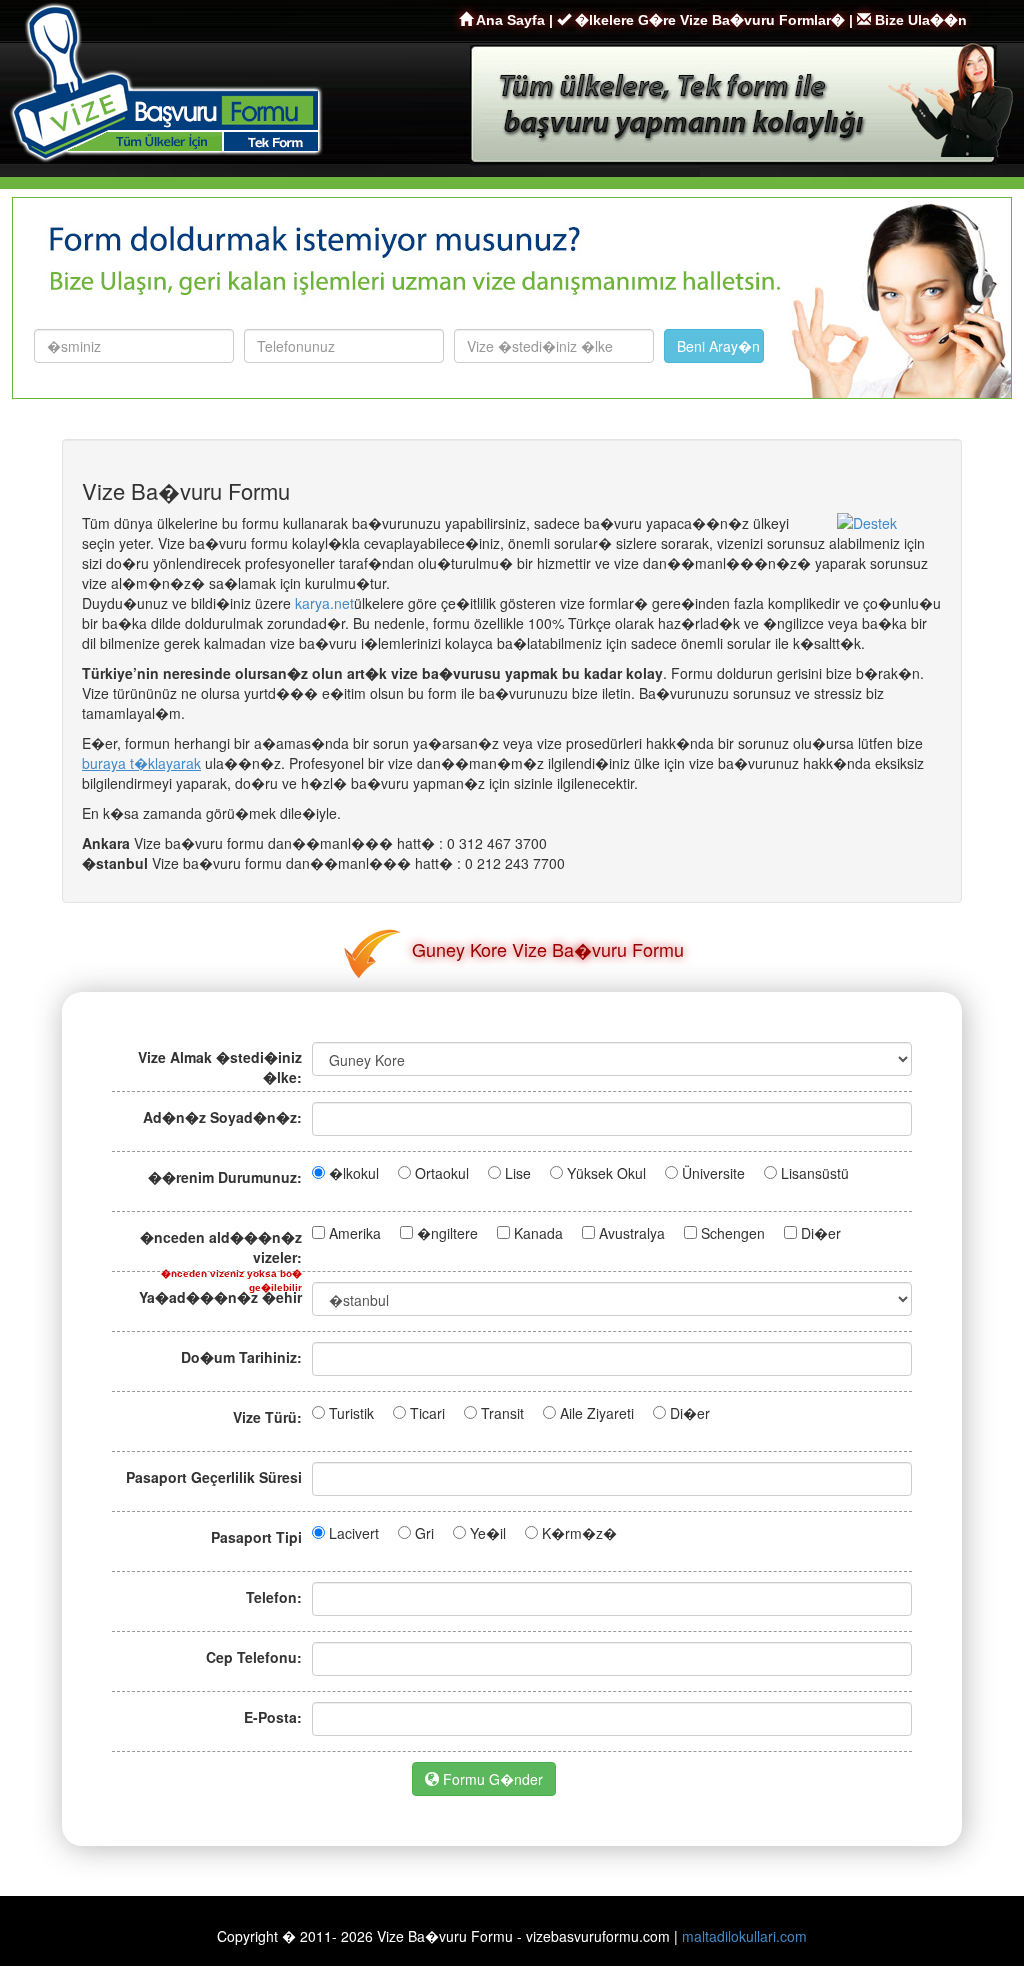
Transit (502, 1413)
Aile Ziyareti (597, 1413)
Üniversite (713, 1173)
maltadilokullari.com (744, 1936)
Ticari (427, 1413)
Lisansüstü (815, 1173)
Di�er (821, 1233)
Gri (424, 1533)
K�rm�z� (579, 1533)
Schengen (733, 1233)
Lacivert (354, 1533)
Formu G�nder (491, 1779)
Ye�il (488, 1533)
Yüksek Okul (606, 1173)
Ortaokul (442, 1173)
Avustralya (632, 1233)
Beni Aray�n (718, 346)
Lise (518, 1173)
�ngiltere (447, 1233)
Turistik (351, 1413)
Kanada (538, 1233)
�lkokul (354, 1173)
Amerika (355, 1233)
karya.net (324, 603)
